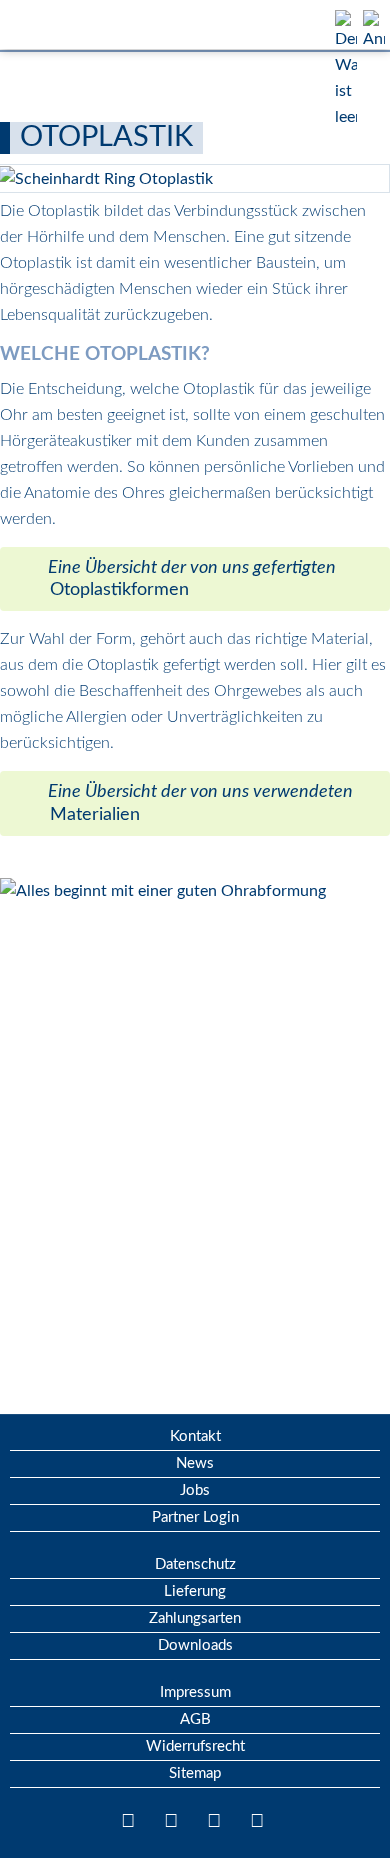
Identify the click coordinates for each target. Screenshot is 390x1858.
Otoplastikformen (119, 590)
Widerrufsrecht (195, 1746)
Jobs (195, 1490)
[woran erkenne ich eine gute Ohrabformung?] (163, 890)
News (195, 1463)
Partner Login (195, 1517)
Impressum (195, 1692)
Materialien (95, 815)
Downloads (195, 1645)
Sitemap (195, 1773)
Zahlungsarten (195, 1618)
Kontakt (195, 1436)
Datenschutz (195, 1564)
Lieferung (195, 1591)
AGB (195, 1719)
